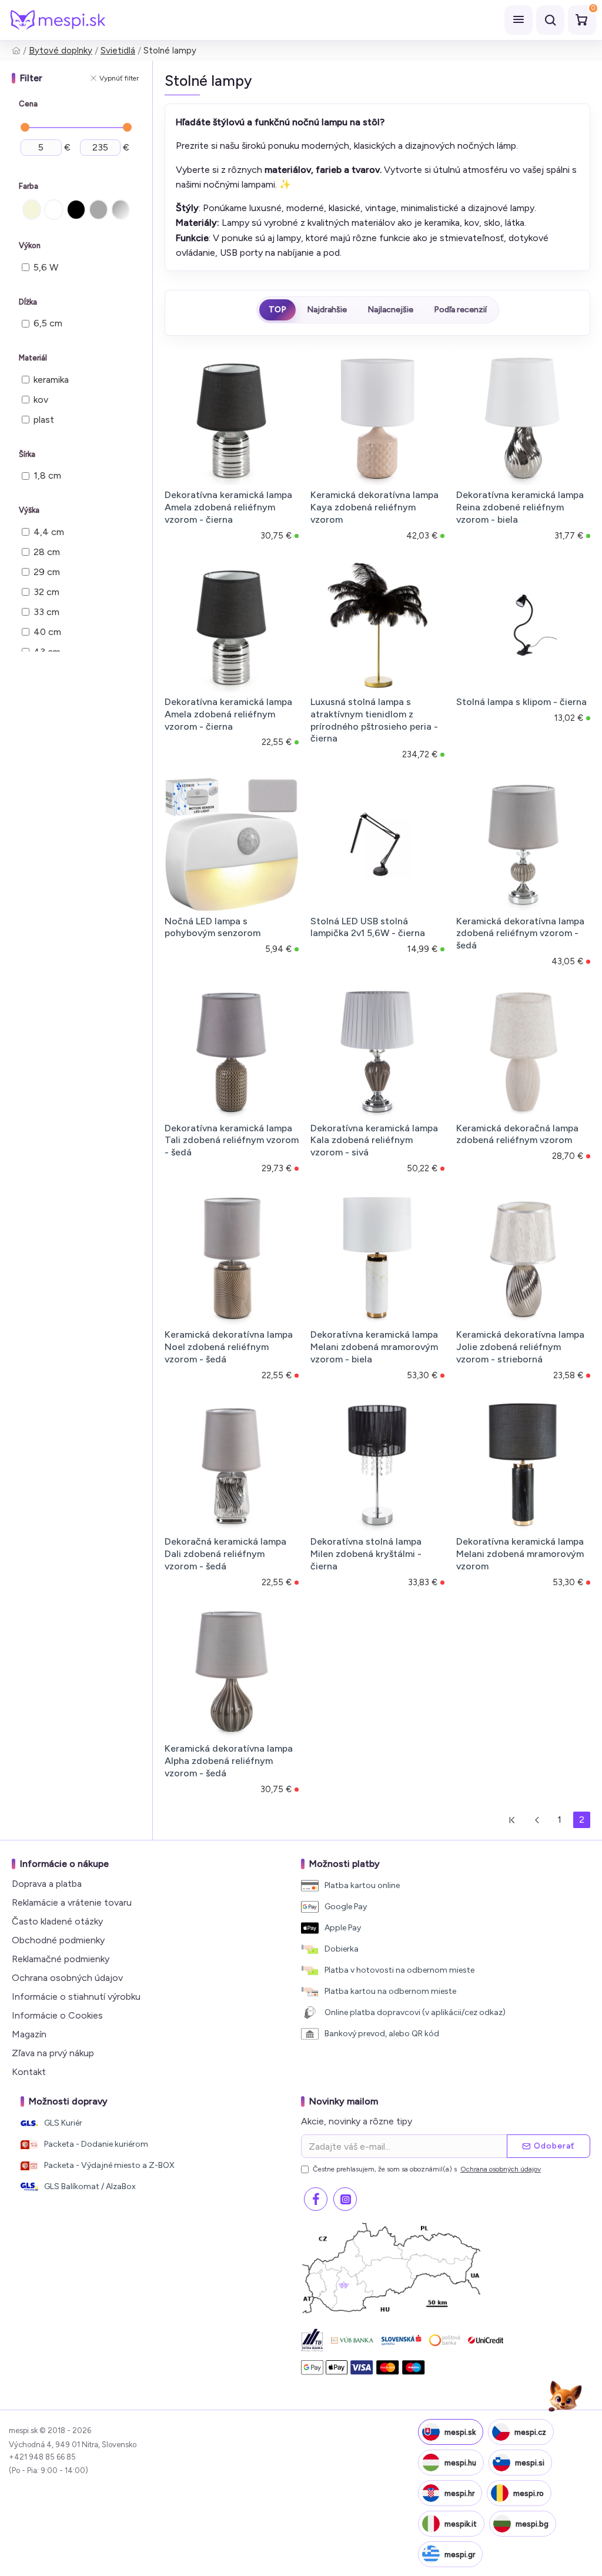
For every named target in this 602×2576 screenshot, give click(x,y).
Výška (29, 510)
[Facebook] (316, 2199)
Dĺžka (28, 302)
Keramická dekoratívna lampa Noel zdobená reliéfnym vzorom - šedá (229, 1347)
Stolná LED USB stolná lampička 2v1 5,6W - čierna (368, 927)
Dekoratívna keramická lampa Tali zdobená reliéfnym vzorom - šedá (232, 1140)
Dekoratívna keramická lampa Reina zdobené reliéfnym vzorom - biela (520, 507)
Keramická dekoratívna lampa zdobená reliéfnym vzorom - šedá (520, 933)
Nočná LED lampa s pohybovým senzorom (213, 927)
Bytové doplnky (61, 51)
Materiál (33, 358)
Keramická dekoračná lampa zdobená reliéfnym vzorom (517, 1134)
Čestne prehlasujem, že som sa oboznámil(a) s (427, 2169)
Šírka (27, 454)
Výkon (30, 245)
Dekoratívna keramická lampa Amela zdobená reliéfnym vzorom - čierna (228, 507)
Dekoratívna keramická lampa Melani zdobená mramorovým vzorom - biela (374, 1347)
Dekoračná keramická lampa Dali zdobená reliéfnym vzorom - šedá (225, 1554)
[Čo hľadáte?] (550, 20)
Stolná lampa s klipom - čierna (521, 702)
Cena (28, 104)
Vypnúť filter (119, 78)
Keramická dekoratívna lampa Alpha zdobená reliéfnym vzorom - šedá (229, 1761)
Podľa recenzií (460, 310)
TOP (277, 310)
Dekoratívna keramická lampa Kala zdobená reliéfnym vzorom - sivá (374, 1140)
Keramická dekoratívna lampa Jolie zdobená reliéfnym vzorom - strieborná (520, 1347)
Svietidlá (118, 51)
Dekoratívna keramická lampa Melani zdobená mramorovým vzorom (520, 1554)
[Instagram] (345, 2199)
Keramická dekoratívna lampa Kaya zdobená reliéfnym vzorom (374, 507)
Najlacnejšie (390, 310)
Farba (29, 186)
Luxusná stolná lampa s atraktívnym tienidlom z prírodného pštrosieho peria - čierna (374, 720)
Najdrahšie (327, 310)
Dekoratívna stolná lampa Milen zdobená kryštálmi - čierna (366, 1554)
